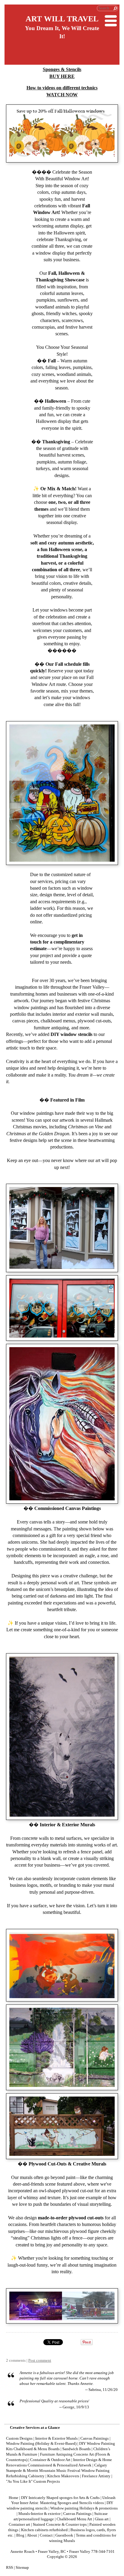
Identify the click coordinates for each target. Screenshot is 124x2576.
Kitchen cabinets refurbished (44, 2530)
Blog (20, 2535)
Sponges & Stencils (62, 69)
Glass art (102, 2519)
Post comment (40, 2361)
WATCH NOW (62, 95)
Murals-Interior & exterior (39, 2514)
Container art (19, 2525)
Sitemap (22, 2568)
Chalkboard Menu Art (74, 2519)
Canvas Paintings (77, 2514)
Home (14, 2498)
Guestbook (64, 2535)
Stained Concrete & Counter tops (60, 2525)
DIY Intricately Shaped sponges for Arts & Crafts (60, 2498)
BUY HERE (62, 76)
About (32, 2535)
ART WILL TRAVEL (62, 19)
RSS (9, 2568)
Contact (46, 2535)
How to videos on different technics (62, 88)
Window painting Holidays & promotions (84, 2508)
